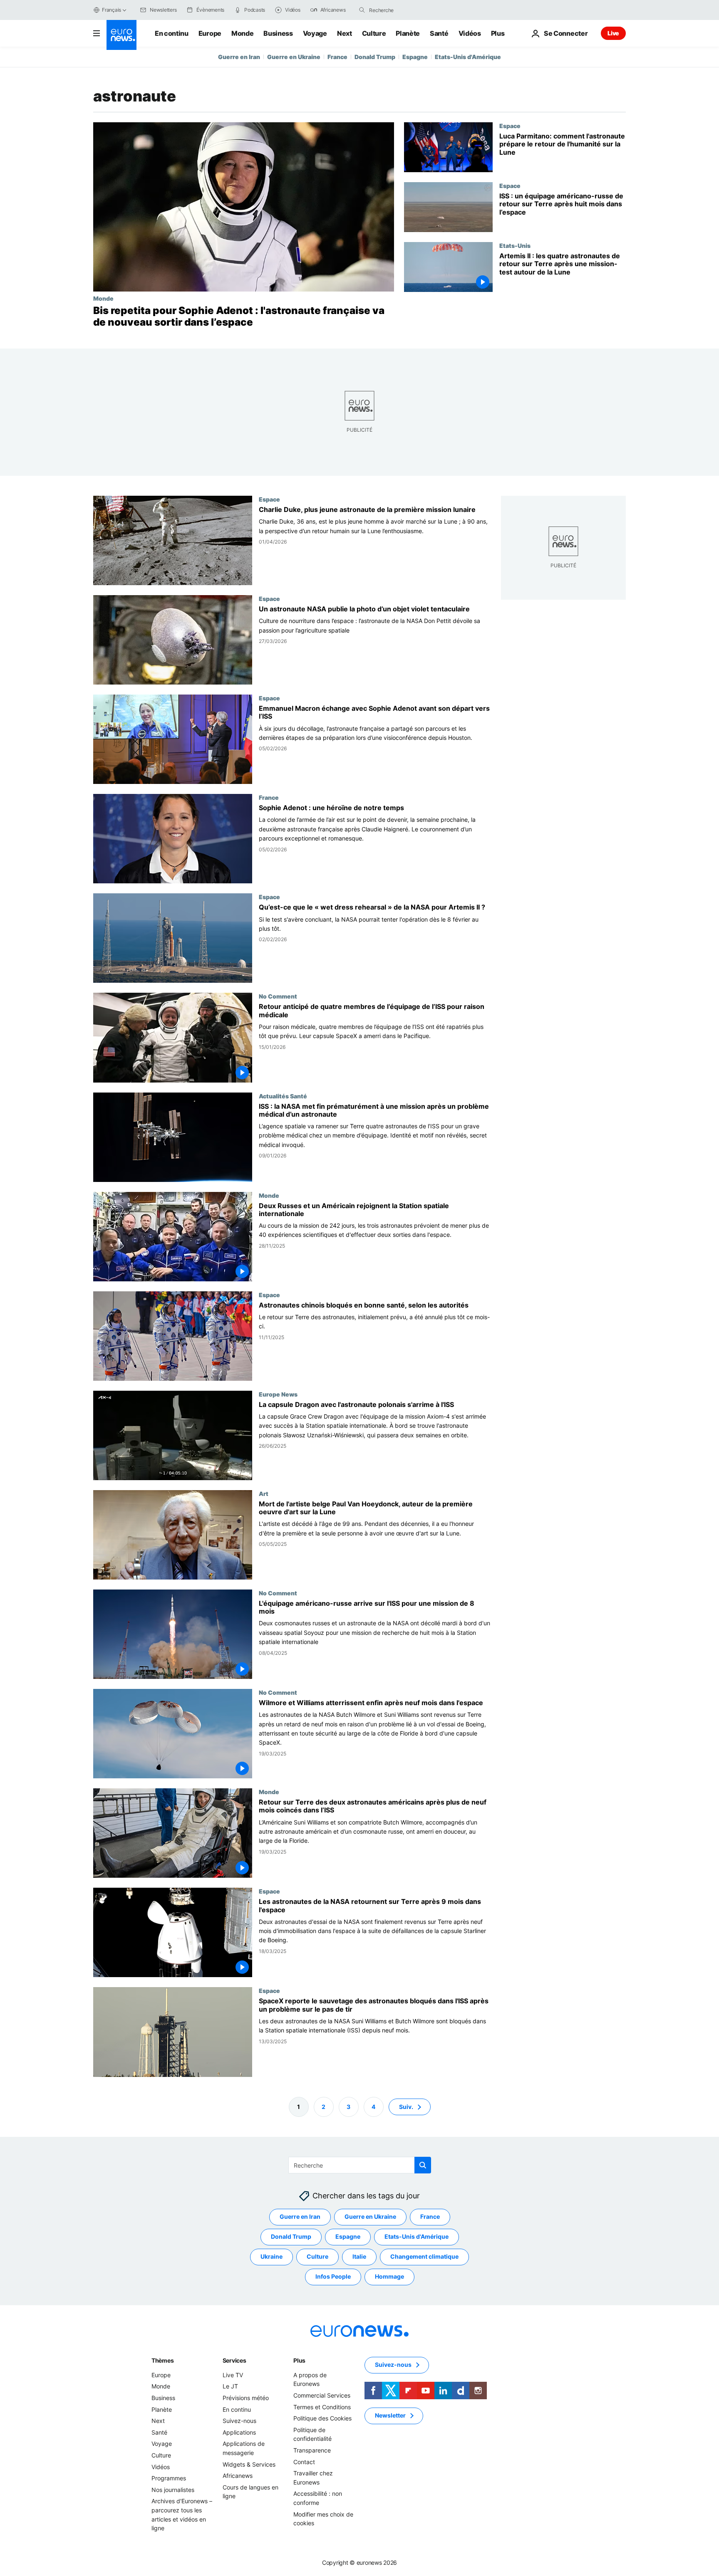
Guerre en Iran (239, 57)
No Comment (278, 996)
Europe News (278, 1394)
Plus (299, 2360)
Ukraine (271, 2256)
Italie (359, 2256)
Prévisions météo (246, 2398)
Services (234, 2360)
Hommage (389, 2276)
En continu (172, 33)
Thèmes (162, 2360)
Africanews (238, 2476)
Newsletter (390, 2415)
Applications (239, 2432)
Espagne (415, 57)
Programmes (169, 2478)
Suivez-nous (239, 2421)
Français (112, 10)
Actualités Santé (283, 1096)
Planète (408, 33)
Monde (242, 33)
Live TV (233, 2375)
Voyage (315, 33)
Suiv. (406, 2106)
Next (345, 33)
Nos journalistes (173, 2489)
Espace (510, 126)
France (337, 57)
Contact (304, 2461)
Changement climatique (424, 2256)
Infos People (333, 2276)
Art (264, 1493)
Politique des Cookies (322, 2418)
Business (278, 33)
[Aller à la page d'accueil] (121, 35)
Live (613, 33)
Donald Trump (375, 57)
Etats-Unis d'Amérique (468, 57)
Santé (439, 33)
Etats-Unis (515, 245)
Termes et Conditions (322, 2407)
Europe (210, 33)
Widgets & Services (249, 2464)
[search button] (362, 10)
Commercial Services (322, 2395)
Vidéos (470, 33)
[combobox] (404, 10)
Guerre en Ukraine (294, 57)
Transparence (312, 2450)
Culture (374, 33)
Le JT (230, 2386)
